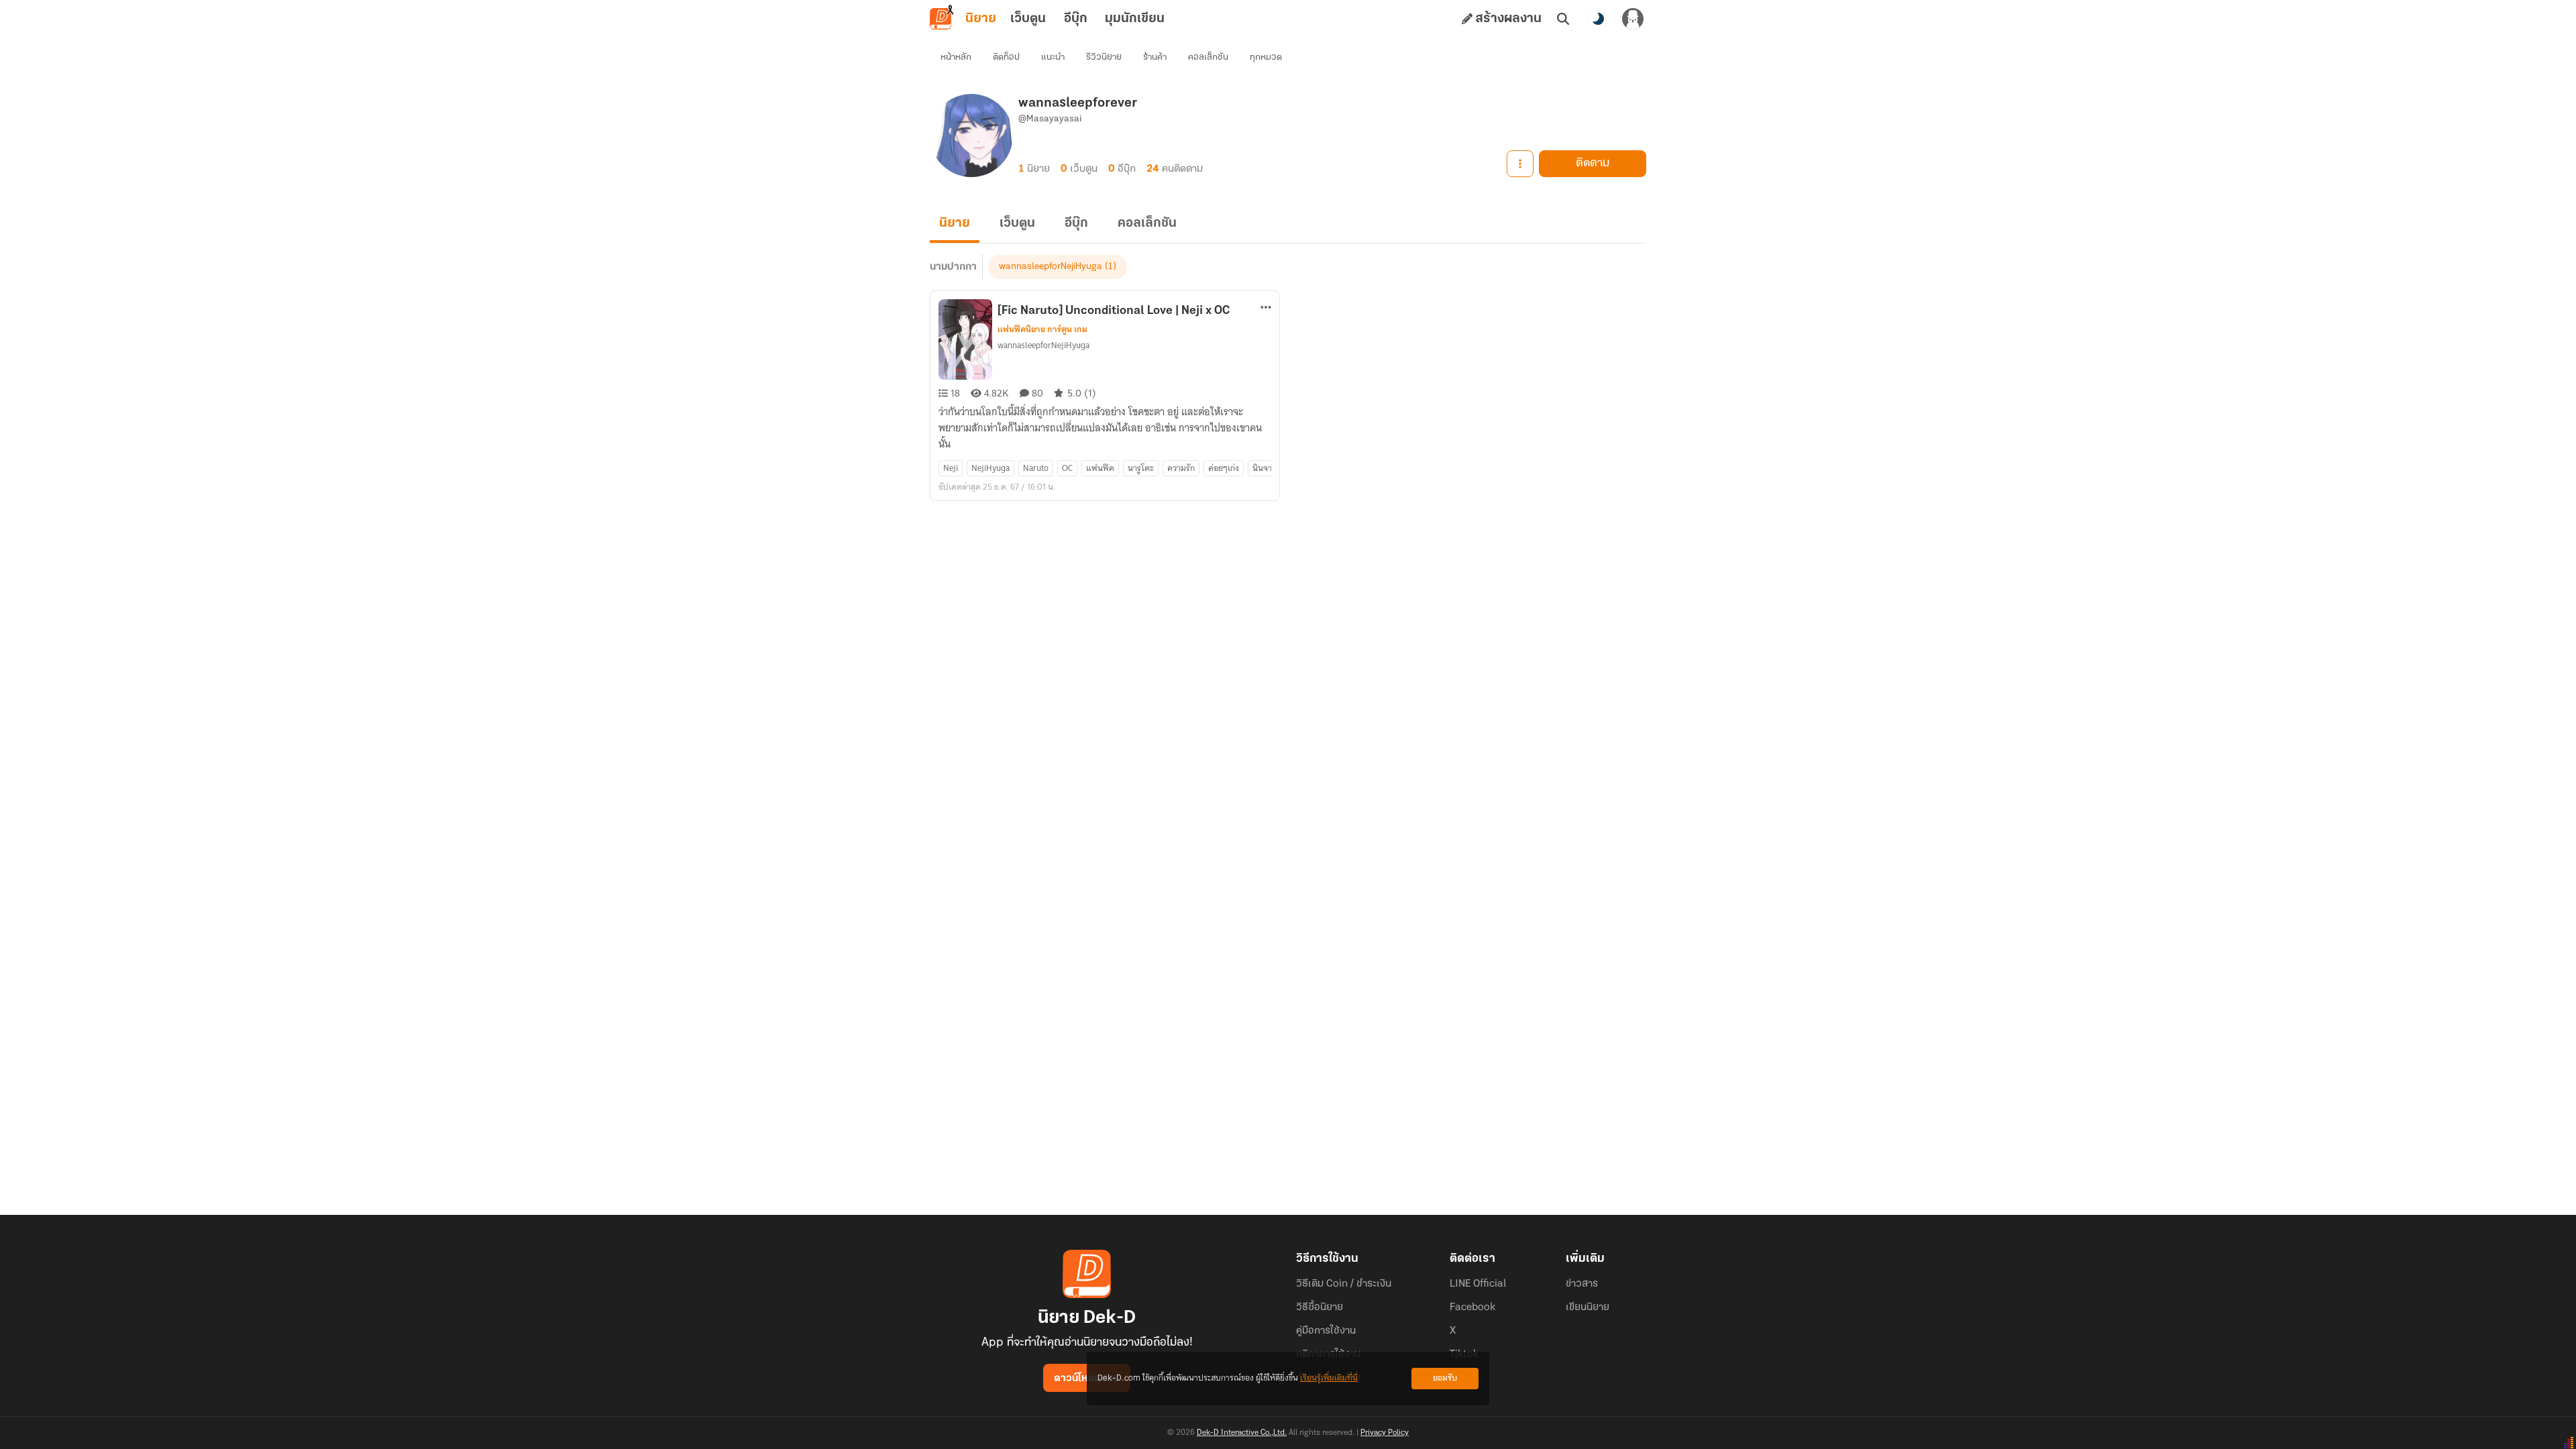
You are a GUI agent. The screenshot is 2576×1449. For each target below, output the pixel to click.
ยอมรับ (1445, 1378)
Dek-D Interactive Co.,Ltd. (1242, 1433)
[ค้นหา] (1563, 19)
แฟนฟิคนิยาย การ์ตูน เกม (1042, 329)
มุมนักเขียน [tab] (1135, 19)
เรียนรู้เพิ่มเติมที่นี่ (1329, 1378)
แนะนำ (1053, 57)
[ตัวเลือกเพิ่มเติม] (1520, 164)
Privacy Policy (1385, 1433)
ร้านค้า (1155, 57)
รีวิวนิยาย (1104, 57)
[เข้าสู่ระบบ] (1633, 19)
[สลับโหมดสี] (1598, 19)
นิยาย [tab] (981, 19)
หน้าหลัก (956, 57)
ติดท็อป (1006, 57)
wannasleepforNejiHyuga (1051, 267)
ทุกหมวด (1266, 57)
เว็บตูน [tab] (1028, 19)
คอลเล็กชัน (1208, 57)
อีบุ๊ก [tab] (1076, 19)
